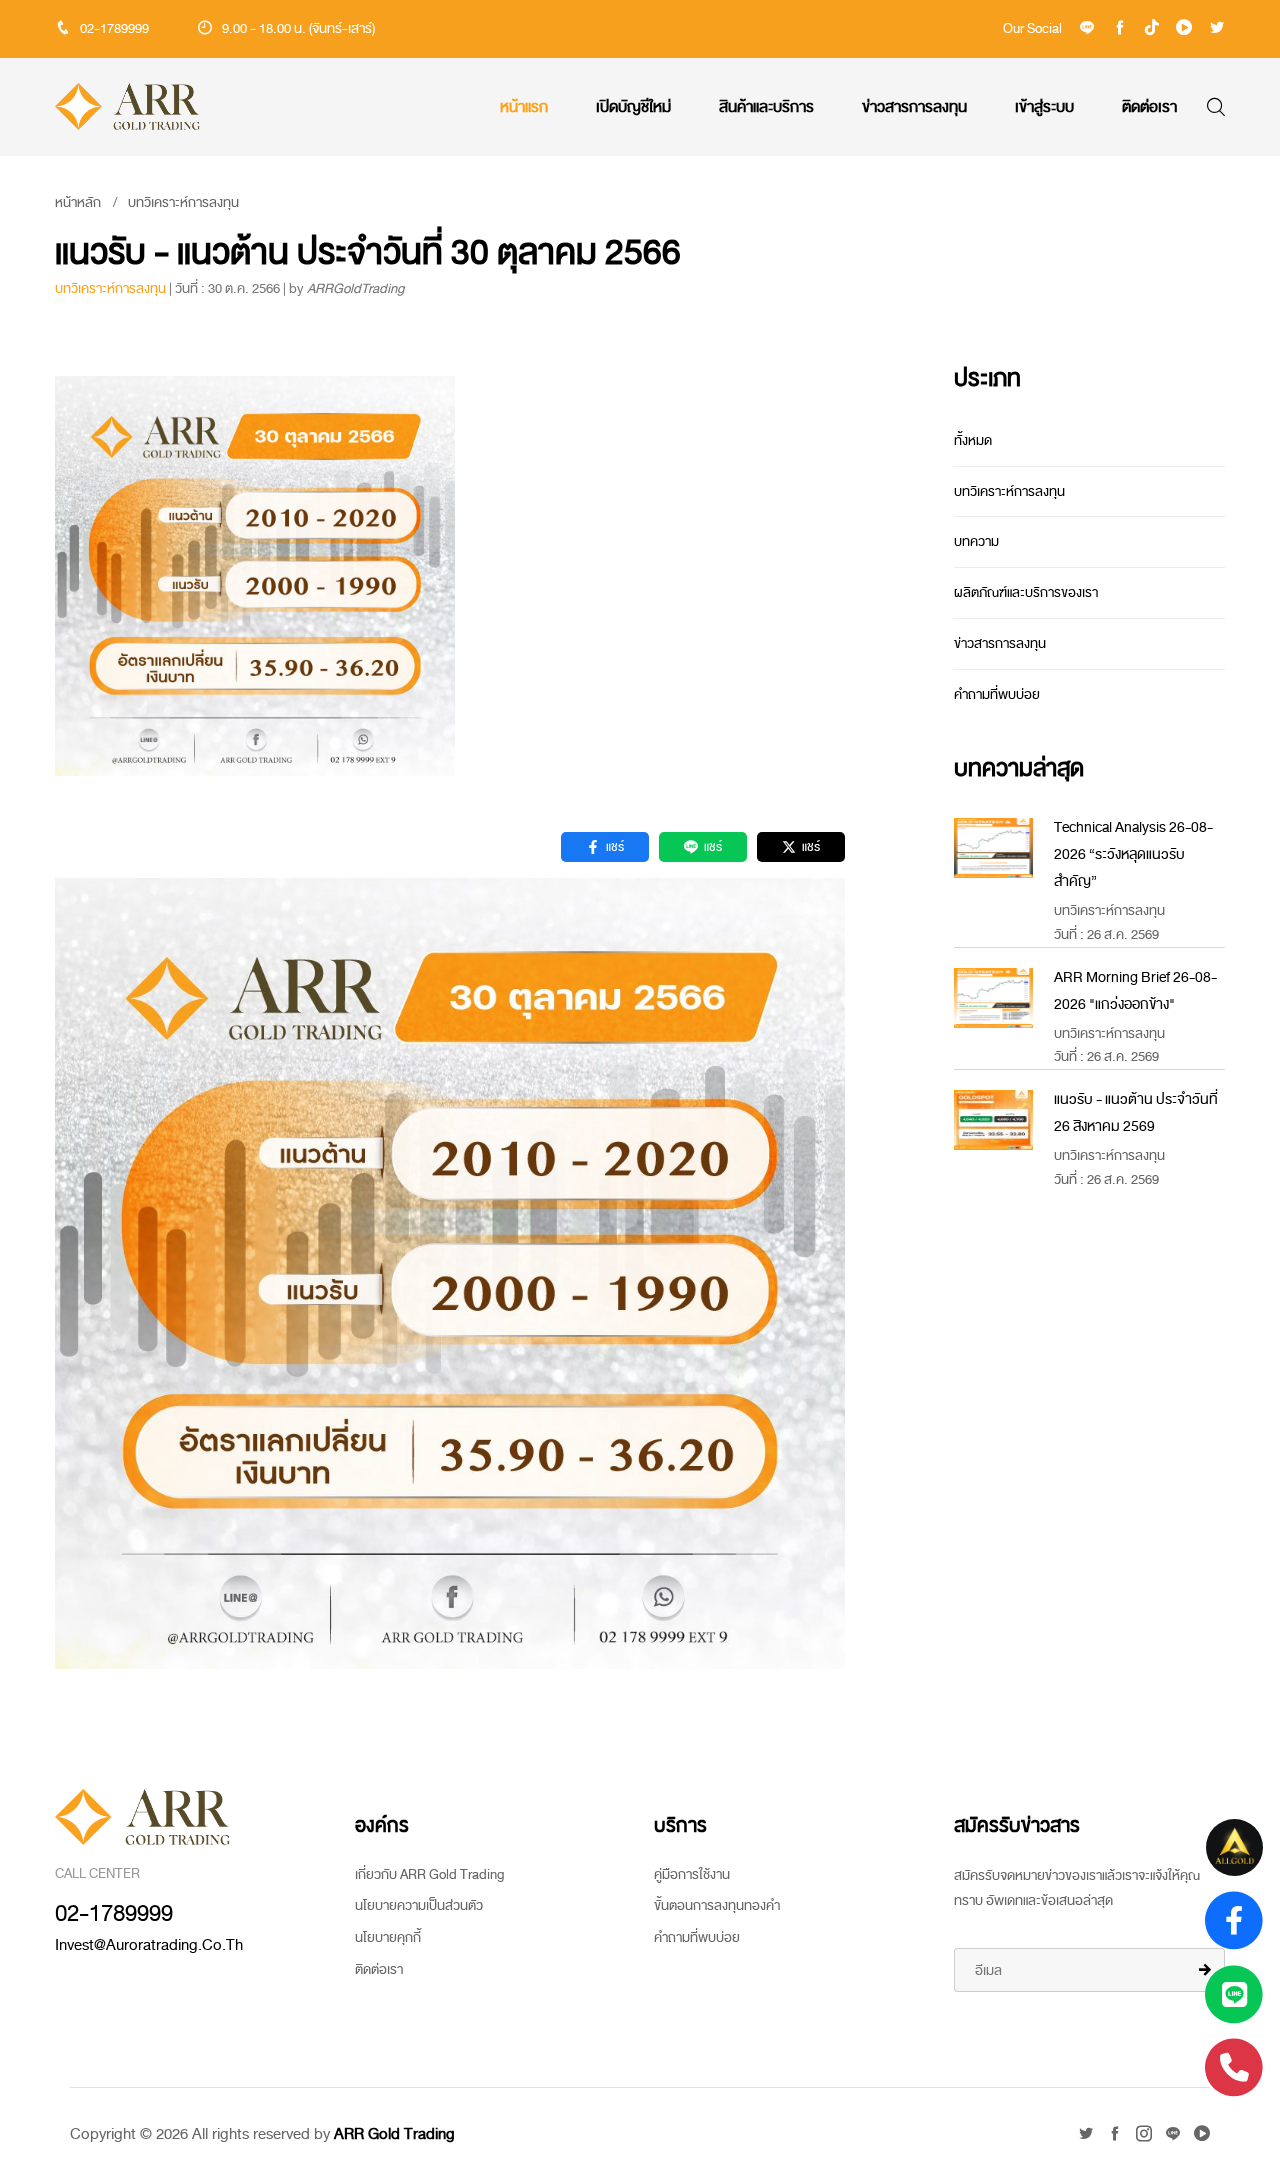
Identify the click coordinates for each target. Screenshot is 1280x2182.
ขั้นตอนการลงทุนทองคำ (717, 1905)
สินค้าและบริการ (766, 107)
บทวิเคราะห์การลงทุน (183, 202)
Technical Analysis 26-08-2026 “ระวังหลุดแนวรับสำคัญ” (1133, 854)
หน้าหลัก (78, 202)
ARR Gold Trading (394, 2134)
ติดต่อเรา (1149, 107)
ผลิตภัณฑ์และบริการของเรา (1026, 592)
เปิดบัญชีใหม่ (633, 107)
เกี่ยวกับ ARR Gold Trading (429, 1874)
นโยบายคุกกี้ (388, 1937)
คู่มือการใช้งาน (692, 1874)
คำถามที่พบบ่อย (997, 694)
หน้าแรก (524, 107)
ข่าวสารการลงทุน (914, 107)
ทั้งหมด (973, 440)
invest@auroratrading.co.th (149, 1945)
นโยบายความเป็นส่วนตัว (419, 1905)
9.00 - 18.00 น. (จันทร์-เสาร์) (298, 28)
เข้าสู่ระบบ (1044, 107)
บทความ (976, 541)
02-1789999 (114, 28)
